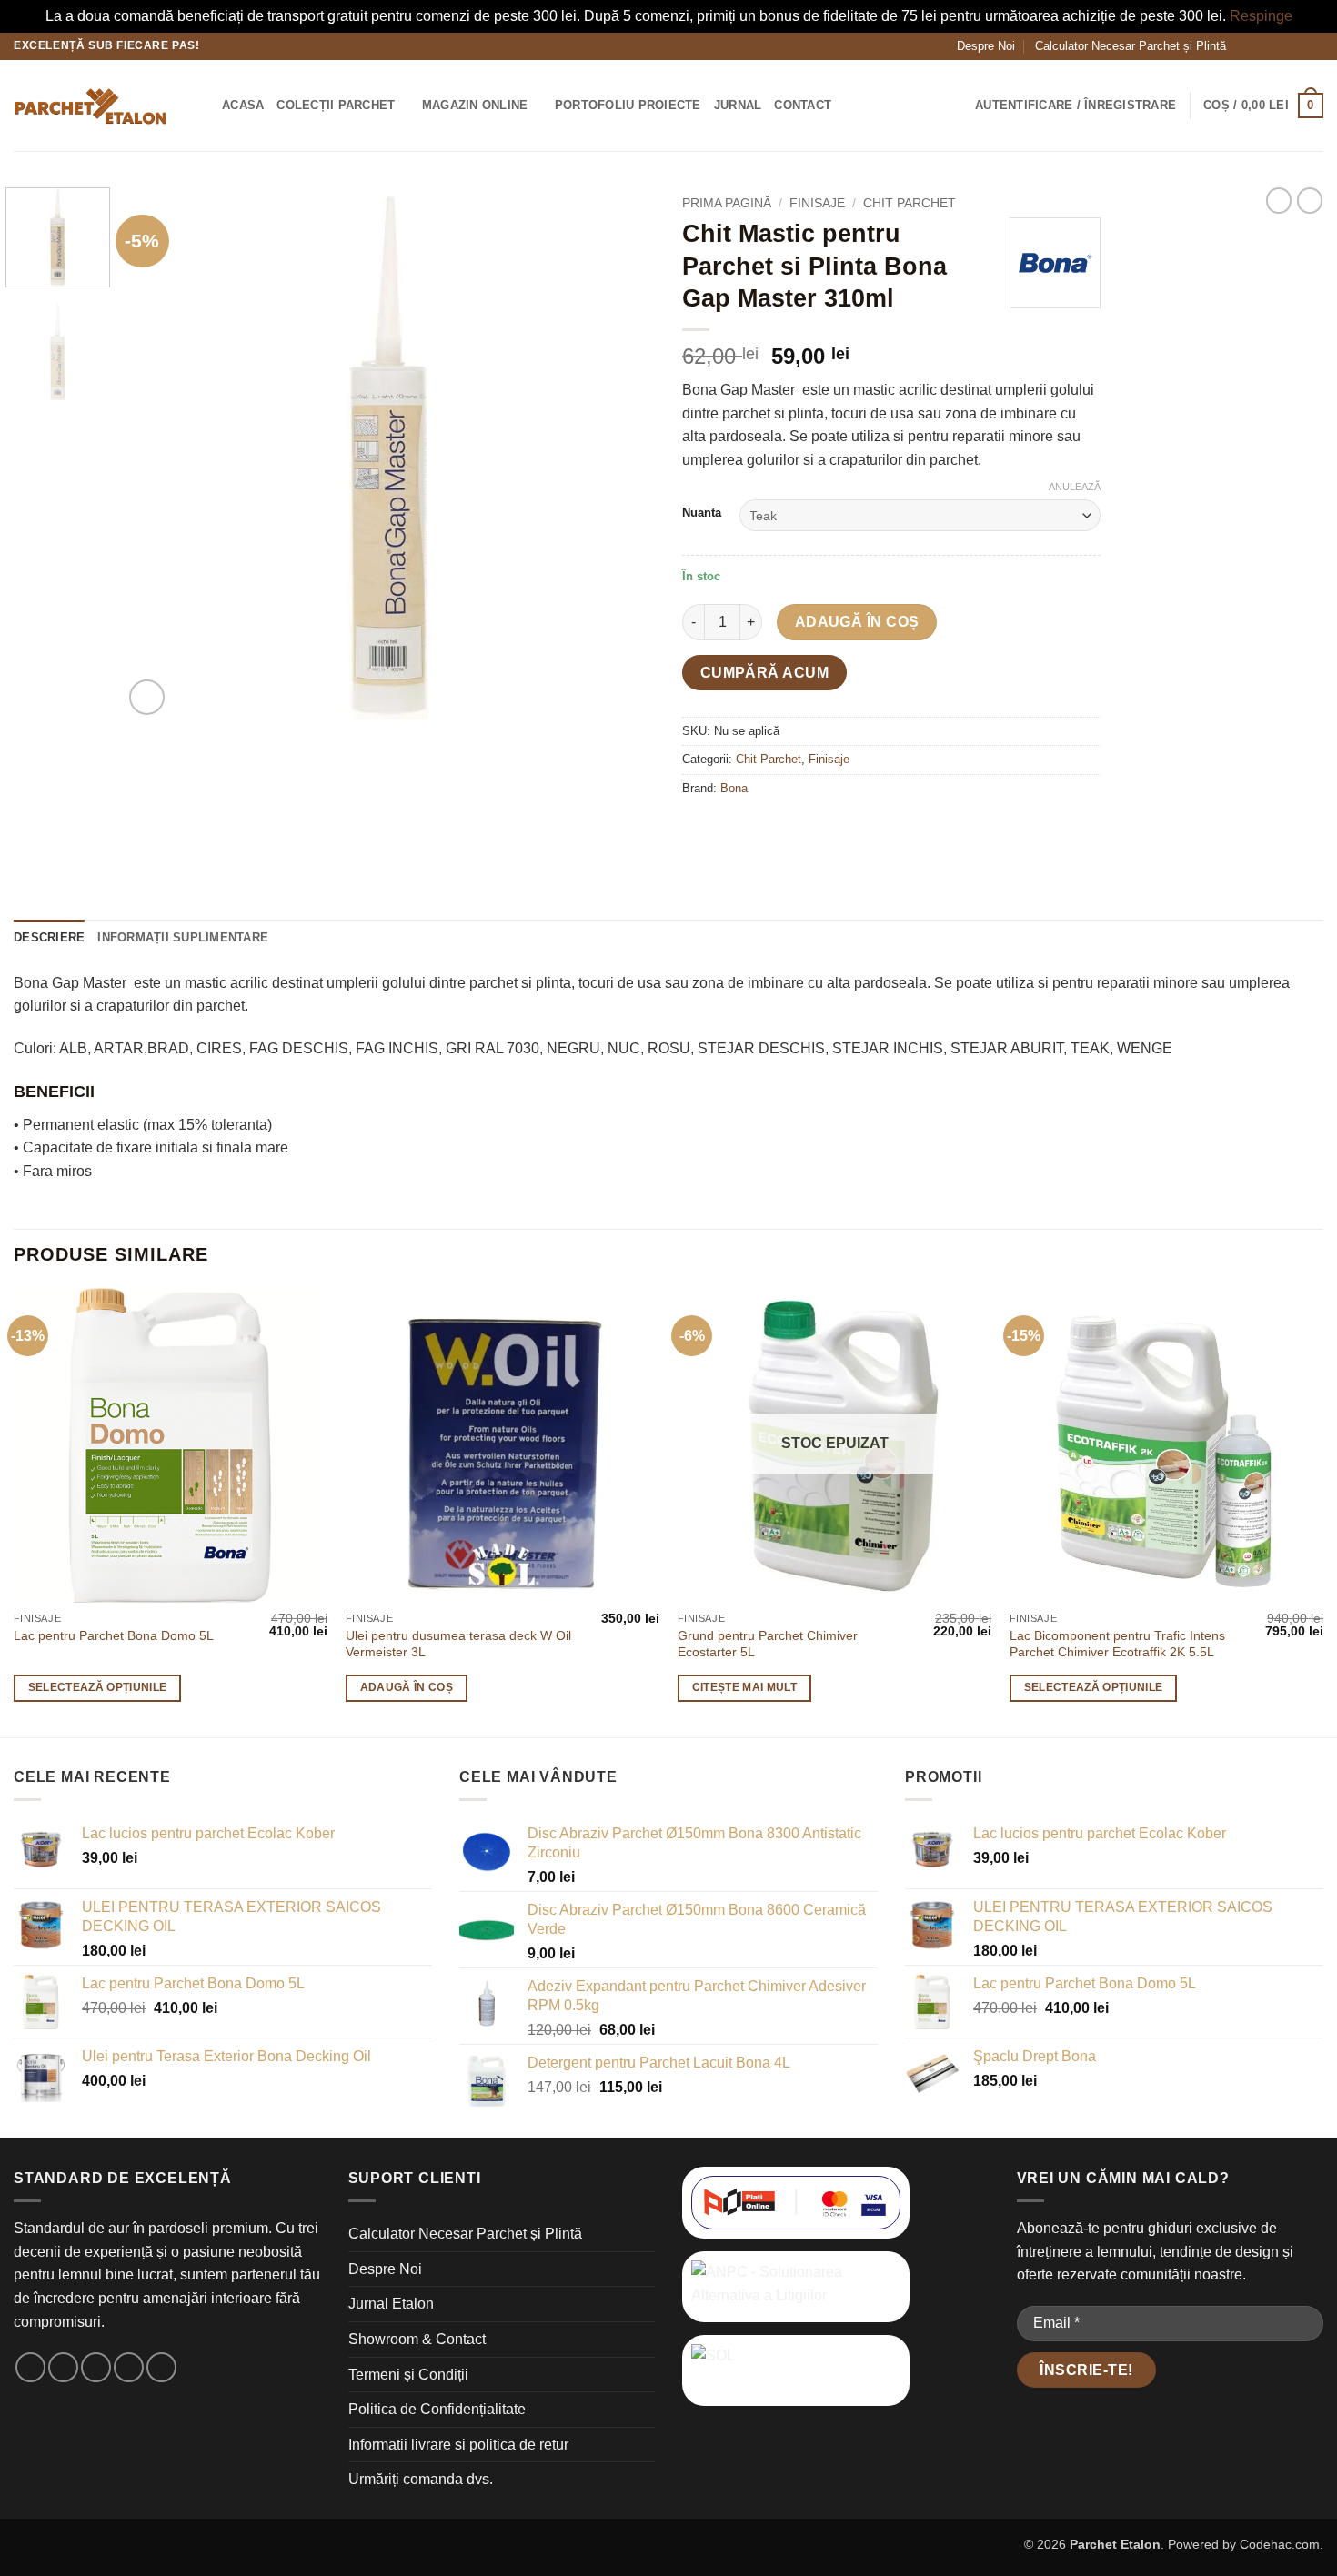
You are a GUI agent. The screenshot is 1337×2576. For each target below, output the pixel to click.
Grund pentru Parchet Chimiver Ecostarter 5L (768, 1644)
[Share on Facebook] (699, 829)
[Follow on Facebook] (1245, 45)
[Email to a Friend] (797, 829)
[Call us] (1297, 45)
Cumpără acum (765, 673)
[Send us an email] (1280, 45)
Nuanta (702, 513)
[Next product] (1279, 200)
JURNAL (738, 105)
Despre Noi (986, 46)
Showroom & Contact (417, 2339)
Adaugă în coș (857, 622)
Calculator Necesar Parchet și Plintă (1131, 46)
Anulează (1075, 487)
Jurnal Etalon (391, 2304)
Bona (734, 788)
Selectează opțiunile (98, 1687)
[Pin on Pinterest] (830, 829)
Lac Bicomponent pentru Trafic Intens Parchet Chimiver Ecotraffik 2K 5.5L (1117, 1644)
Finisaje (817, 203)
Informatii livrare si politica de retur (458, 2445)
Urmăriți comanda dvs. (421, 2479)
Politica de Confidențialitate (437, 2409)
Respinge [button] (1261, 16)
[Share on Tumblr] (863, 829)
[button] (202, 105)
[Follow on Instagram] (1262, 45)
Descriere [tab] (49, 937)
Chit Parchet (910, 203)
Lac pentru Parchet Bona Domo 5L (114, 1635)
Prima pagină (727, 203)
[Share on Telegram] (895, 829)
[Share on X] (732, 829)
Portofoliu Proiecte (628, 105)
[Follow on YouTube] (1314, 45)
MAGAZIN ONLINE (475, 105)
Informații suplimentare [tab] (183, 937)
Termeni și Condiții (408, 2375)
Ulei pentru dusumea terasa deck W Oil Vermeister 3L (458, 1644)
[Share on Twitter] (764, 829)
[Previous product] (1310, 200)
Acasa (243, 105)
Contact (803, 105)
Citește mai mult (745, 1687)
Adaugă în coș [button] (407, 1687)
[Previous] (157, 453)
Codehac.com (1280, 2544)
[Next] (621, 453)
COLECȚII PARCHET (336, 105)
